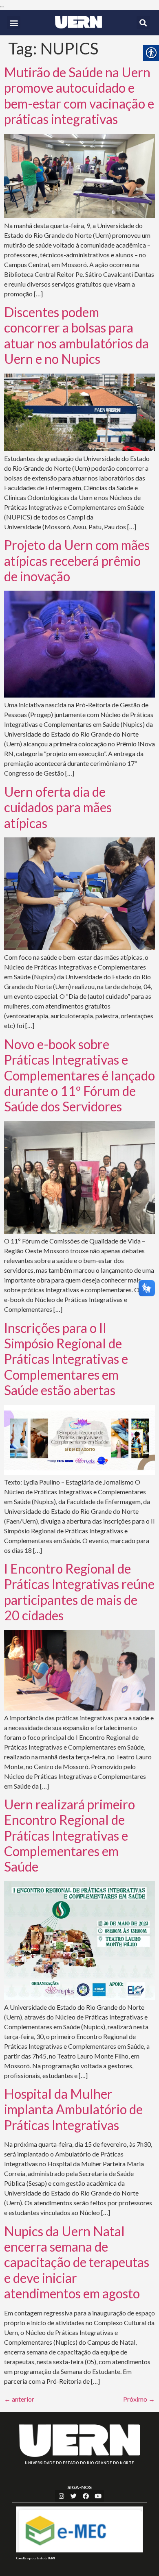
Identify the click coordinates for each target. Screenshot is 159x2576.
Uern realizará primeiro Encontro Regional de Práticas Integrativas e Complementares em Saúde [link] (70, 1836)
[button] (14, 23)
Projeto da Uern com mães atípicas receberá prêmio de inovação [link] (77, 561)
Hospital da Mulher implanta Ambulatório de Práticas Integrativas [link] (73, 2109)
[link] (78, 22)
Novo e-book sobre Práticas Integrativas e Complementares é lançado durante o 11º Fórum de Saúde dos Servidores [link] (79, 1075)
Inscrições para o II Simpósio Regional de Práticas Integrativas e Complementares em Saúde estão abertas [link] (66, 1359)
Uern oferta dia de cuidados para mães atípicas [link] (58, 807)
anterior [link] (19, 2399)
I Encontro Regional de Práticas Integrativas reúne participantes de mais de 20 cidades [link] (79, 1592)
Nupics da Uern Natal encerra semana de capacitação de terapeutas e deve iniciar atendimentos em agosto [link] (77, 2262)
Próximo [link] (139, 2399)
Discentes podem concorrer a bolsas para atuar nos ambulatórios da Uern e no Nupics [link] (76, 335)
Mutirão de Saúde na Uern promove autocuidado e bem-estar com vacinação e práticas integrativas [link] (79, 96)
